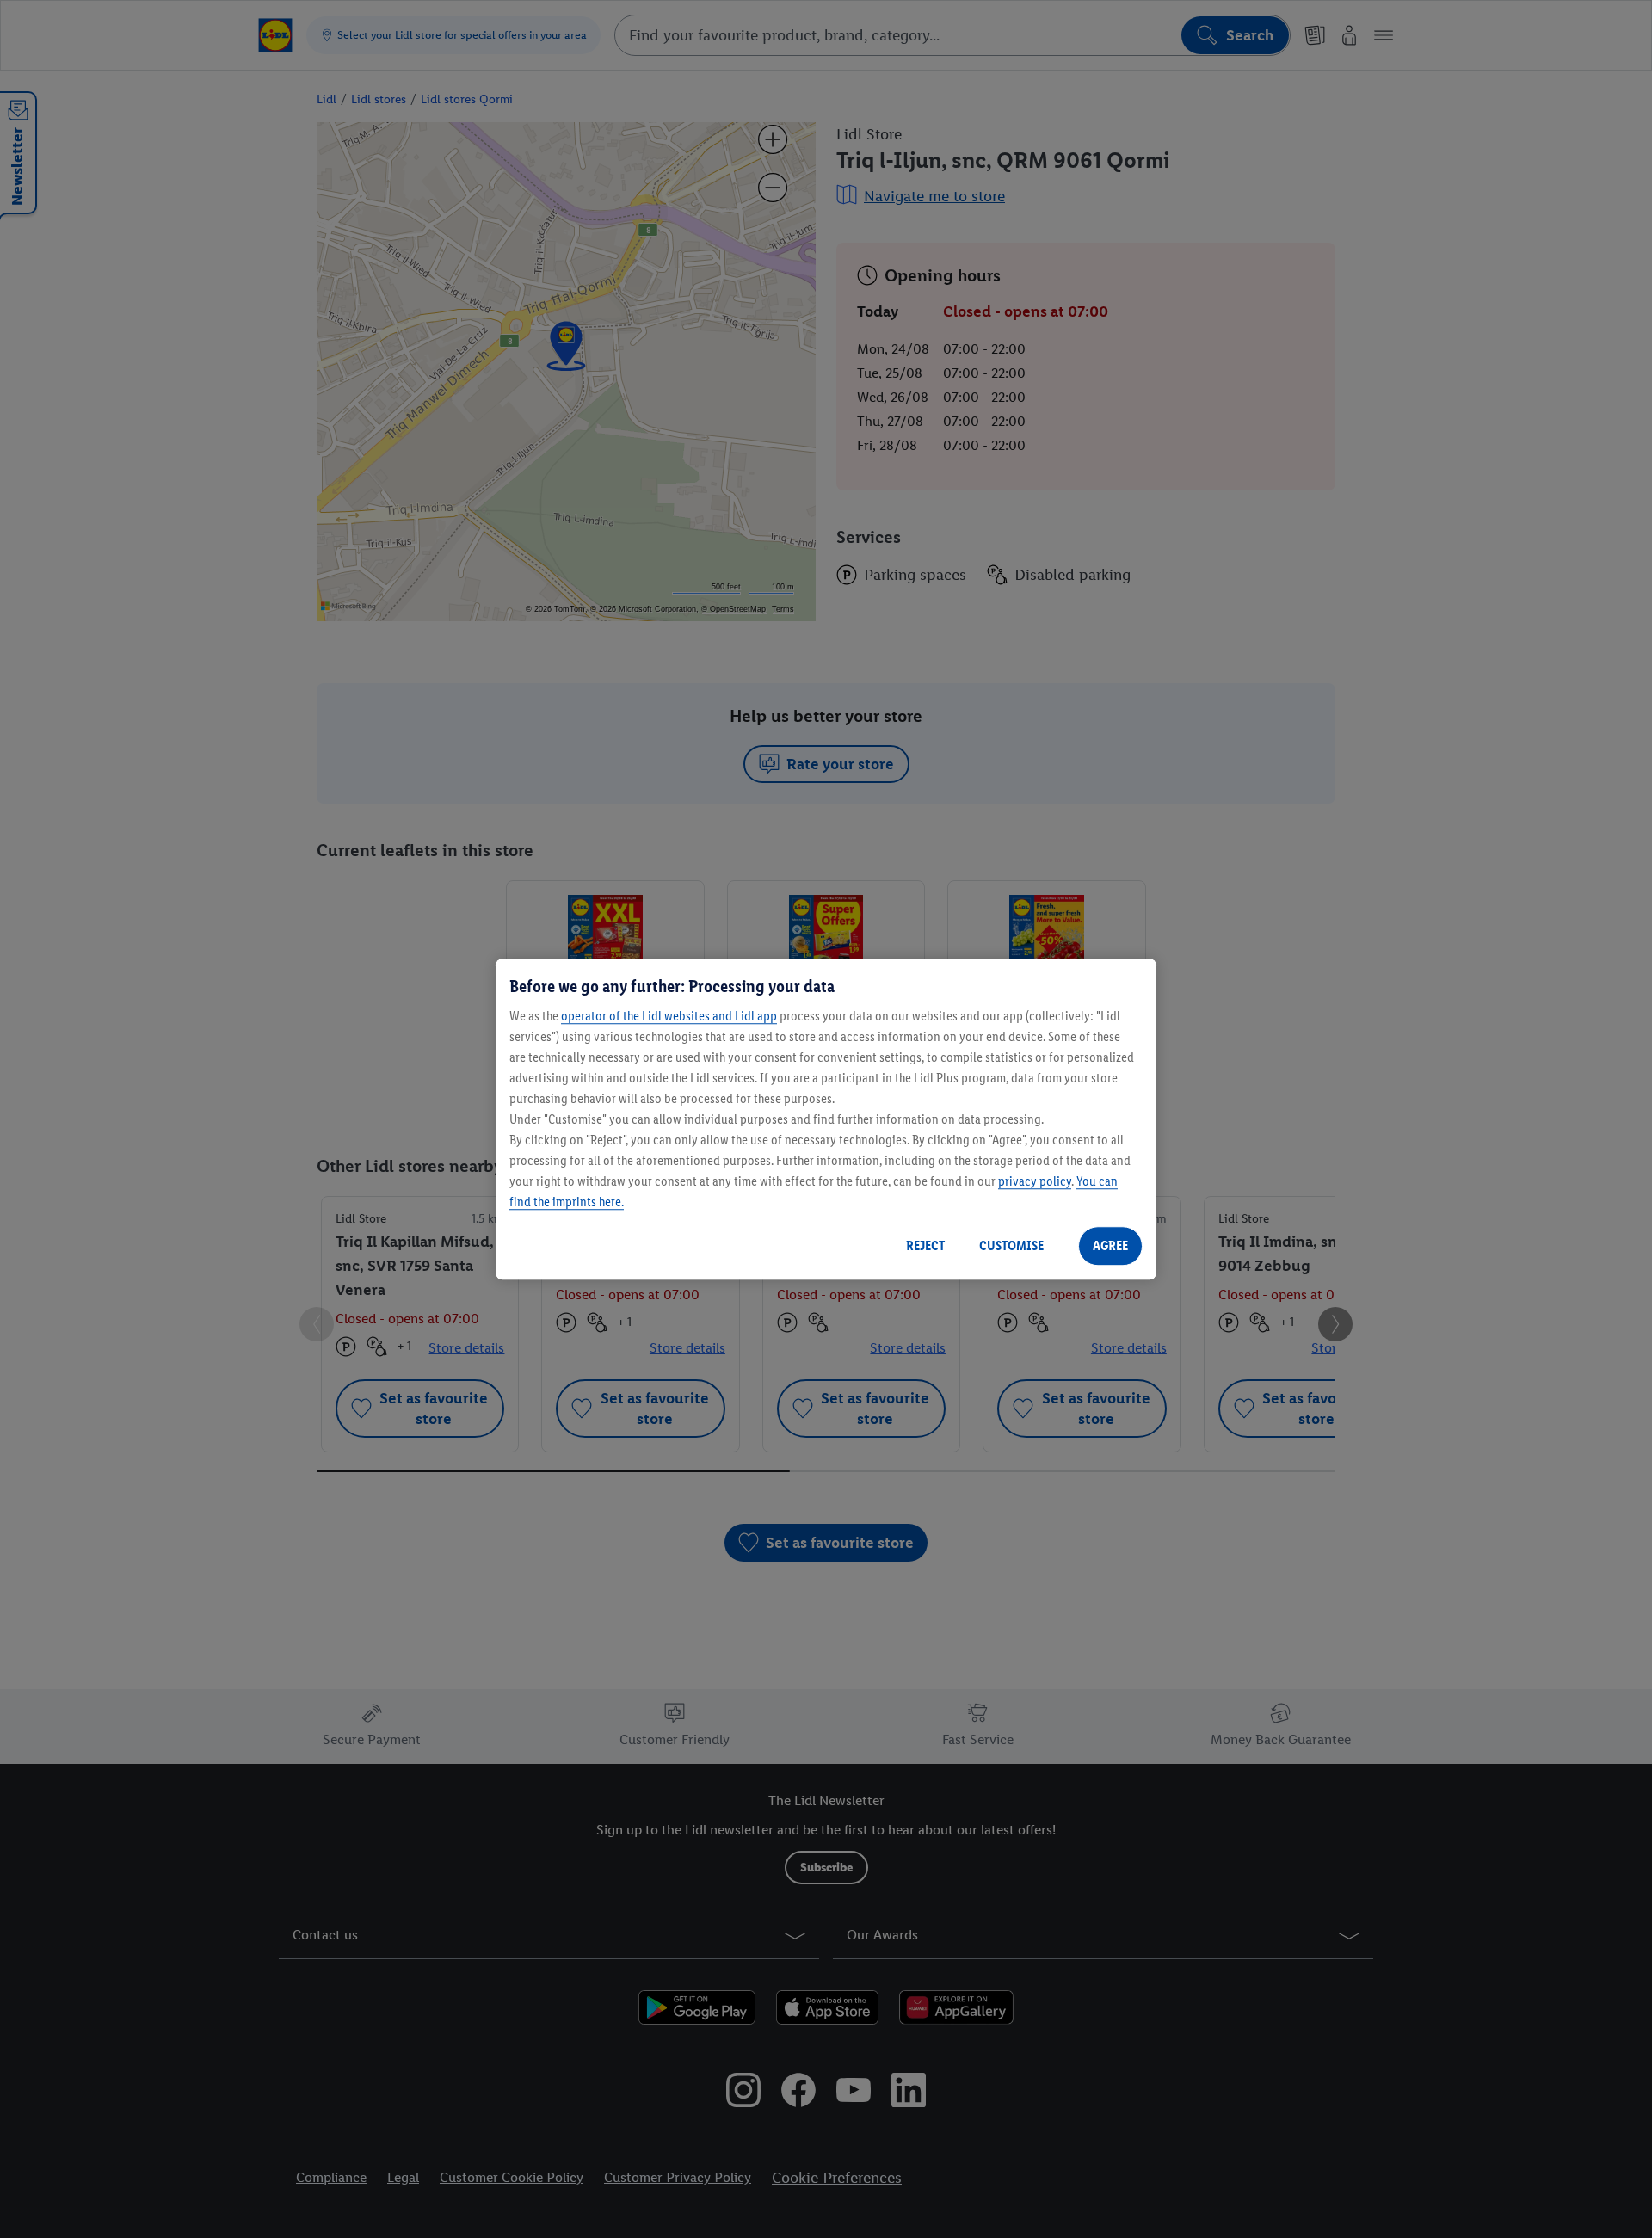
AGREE (1110, 1245)
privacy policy (1035, 1181)
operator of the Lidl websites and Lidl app (669, 1016)
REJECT (925, 1245)
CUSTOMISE (1011, 1245)
